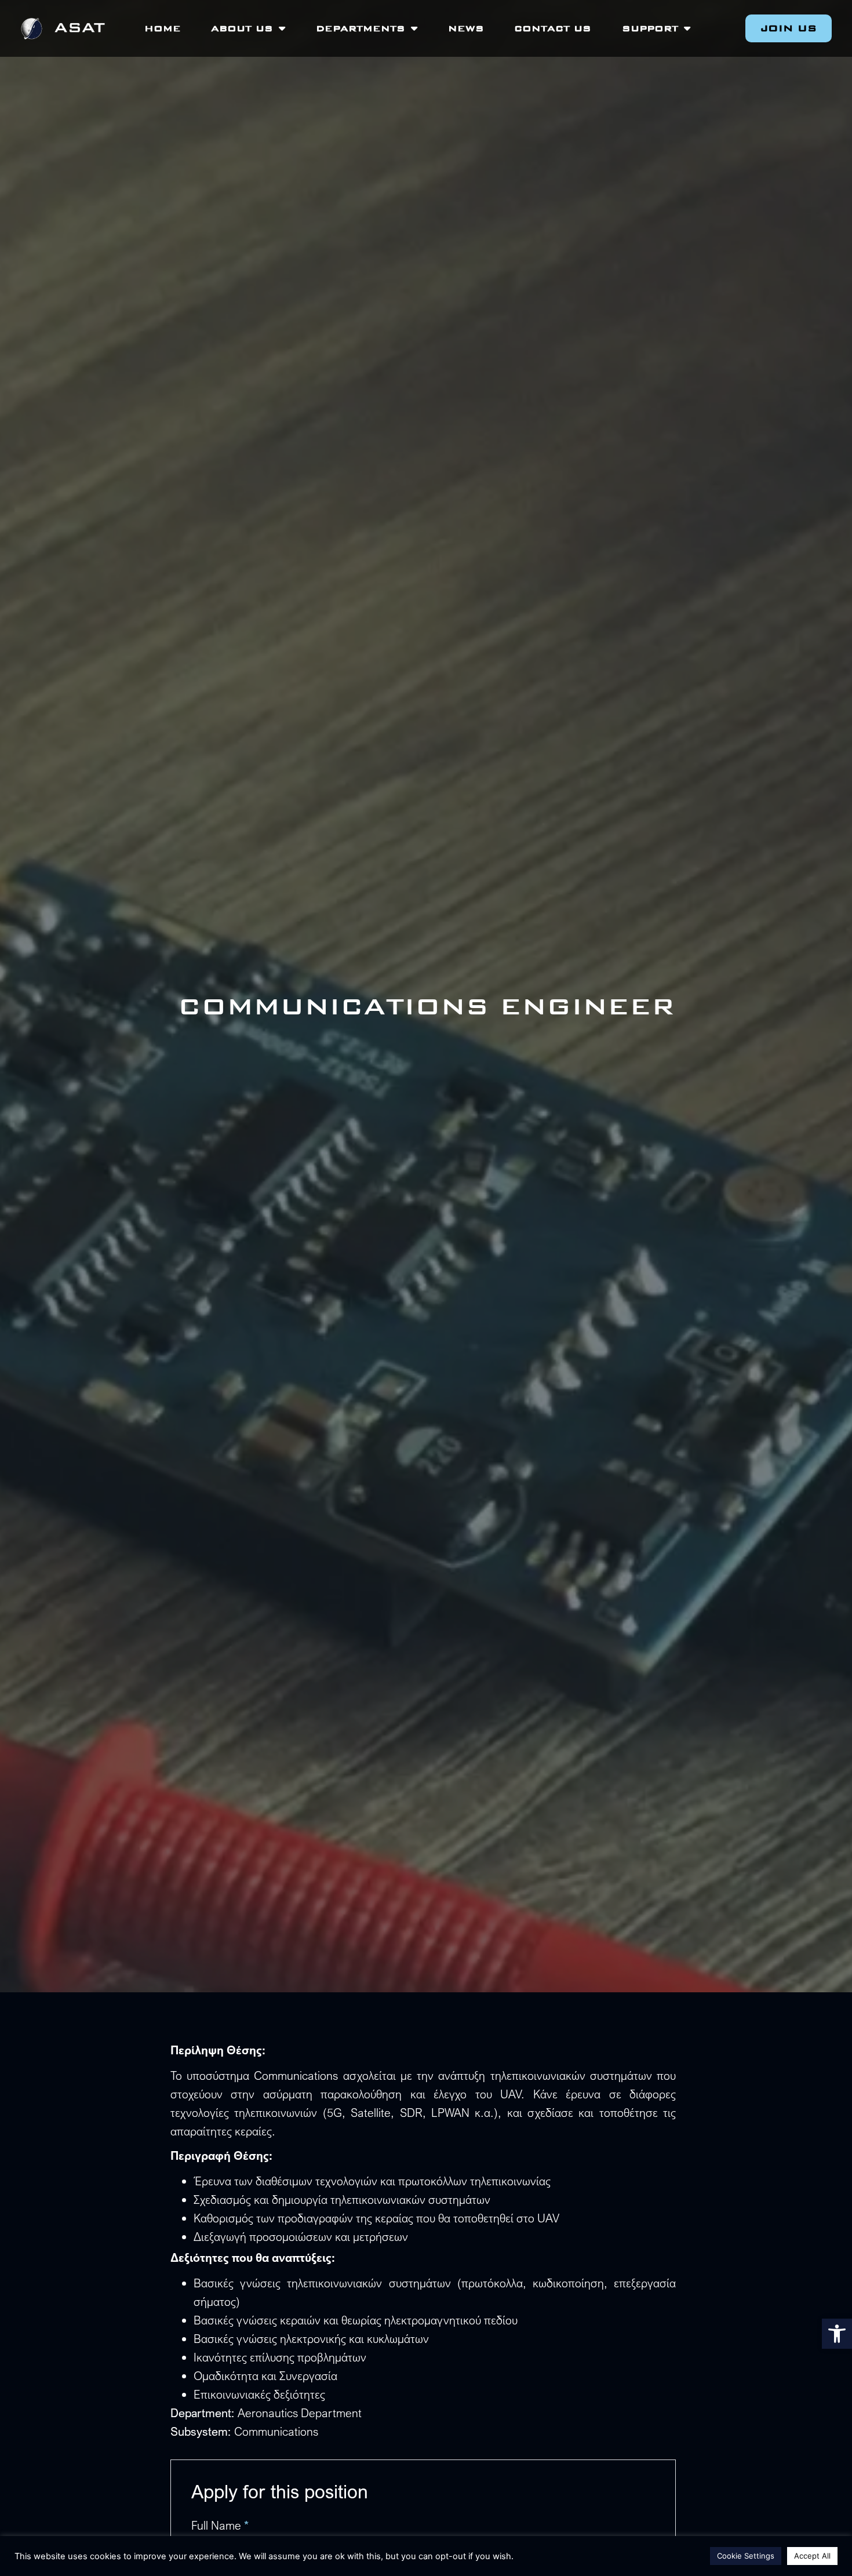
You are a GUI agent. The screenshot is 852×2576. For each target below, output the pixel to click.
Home (163, 28)
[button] (837, 2334)
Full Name (220, 2526)
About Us (242, 28)
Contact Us (553, 28)
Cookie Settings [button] (746, 2556)
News (466, 28)
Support (650, 28)
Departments (361, 28)
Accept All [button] (812, 2556)
